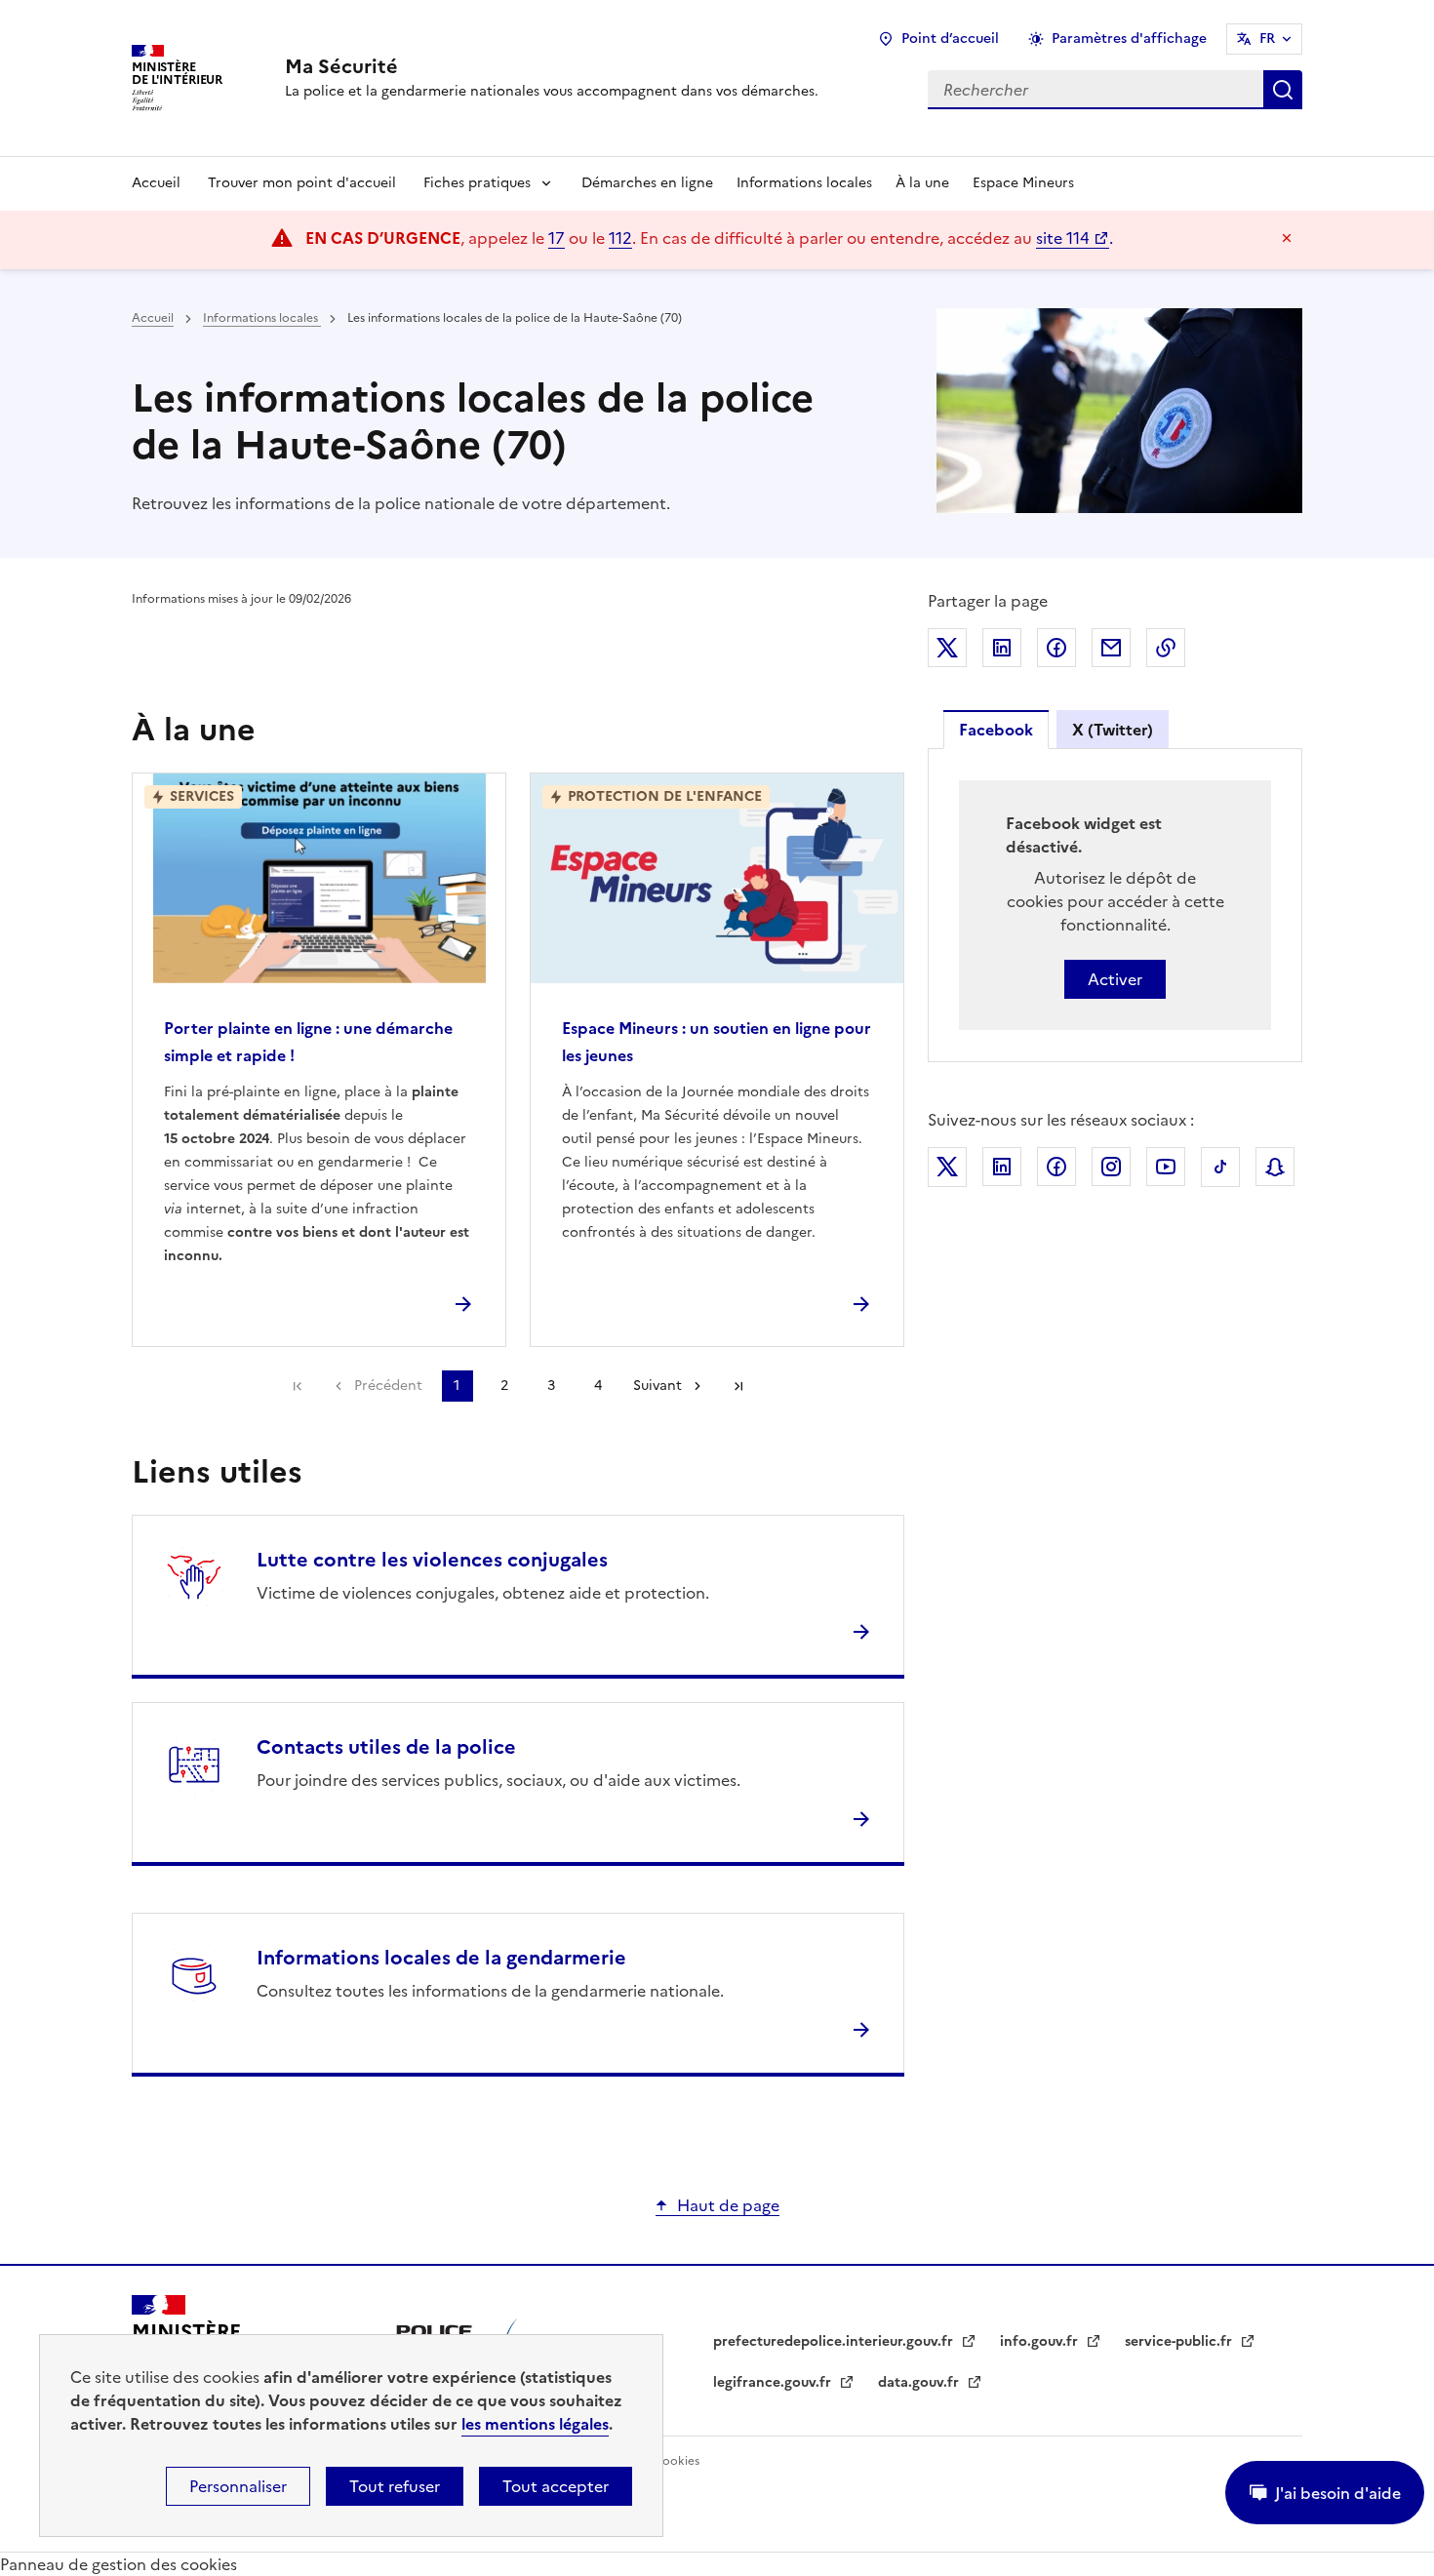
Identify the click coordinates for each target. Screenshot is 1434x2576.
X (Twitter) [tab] (1113, 730)
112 (620, 238)
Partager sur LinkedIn (1002, 648)
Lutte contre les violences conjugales (432, 1560)
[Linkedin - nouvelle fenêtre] (1002, 1167)
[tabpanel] (1115, 905)
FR (1267, 39)
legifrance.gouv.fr (774, 2382)
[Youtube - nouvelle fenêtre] (1166, 1167)
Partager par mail (1111, 648)
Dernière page (738, 1386)
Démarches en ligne (647, 183)
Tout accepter (556, 2486)
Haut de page (728, 2205)
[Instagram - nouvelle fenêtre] (1111, 1167)
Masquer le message (1287, 238)
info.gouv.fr (1041, 2341)
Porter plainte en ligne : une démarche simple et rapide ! (308, 1042)
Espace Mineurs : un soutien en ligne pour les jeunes (717, 1042)
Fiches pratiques (477, 183)
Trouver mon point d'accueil (302, 183)
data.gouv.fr (920, 2382)
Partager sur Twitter (947, 648)
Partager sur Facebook (1056, 648)
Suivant (657, 1386)
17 (557, 238)
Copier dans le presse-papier (1166, 648)
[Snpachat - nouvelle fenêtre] (1275, 1167)
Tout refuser (395, 2486)
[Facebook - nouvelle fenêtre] (1056, 1167)
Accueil (156, 183)
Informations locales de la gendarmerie (441, 1958)
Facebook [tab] (996, 730)
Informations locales (804, 183)
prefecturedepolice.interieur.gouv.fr (835, 2341)
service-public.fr (1180, 2341)
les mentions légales (535, 2424)
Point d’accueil (950, 39)
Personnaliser (238, 2486)
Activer (1115, 979)
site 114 (1063, 238)
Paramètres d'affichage (1129, 39)
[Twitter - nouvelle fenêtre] (947, 1167)
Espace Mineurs (1023, 183)
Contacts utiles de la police (386, 1747)
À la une (922, 183)
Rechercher (1283, 90)
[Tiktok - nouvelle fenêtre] (1220, 1167)
